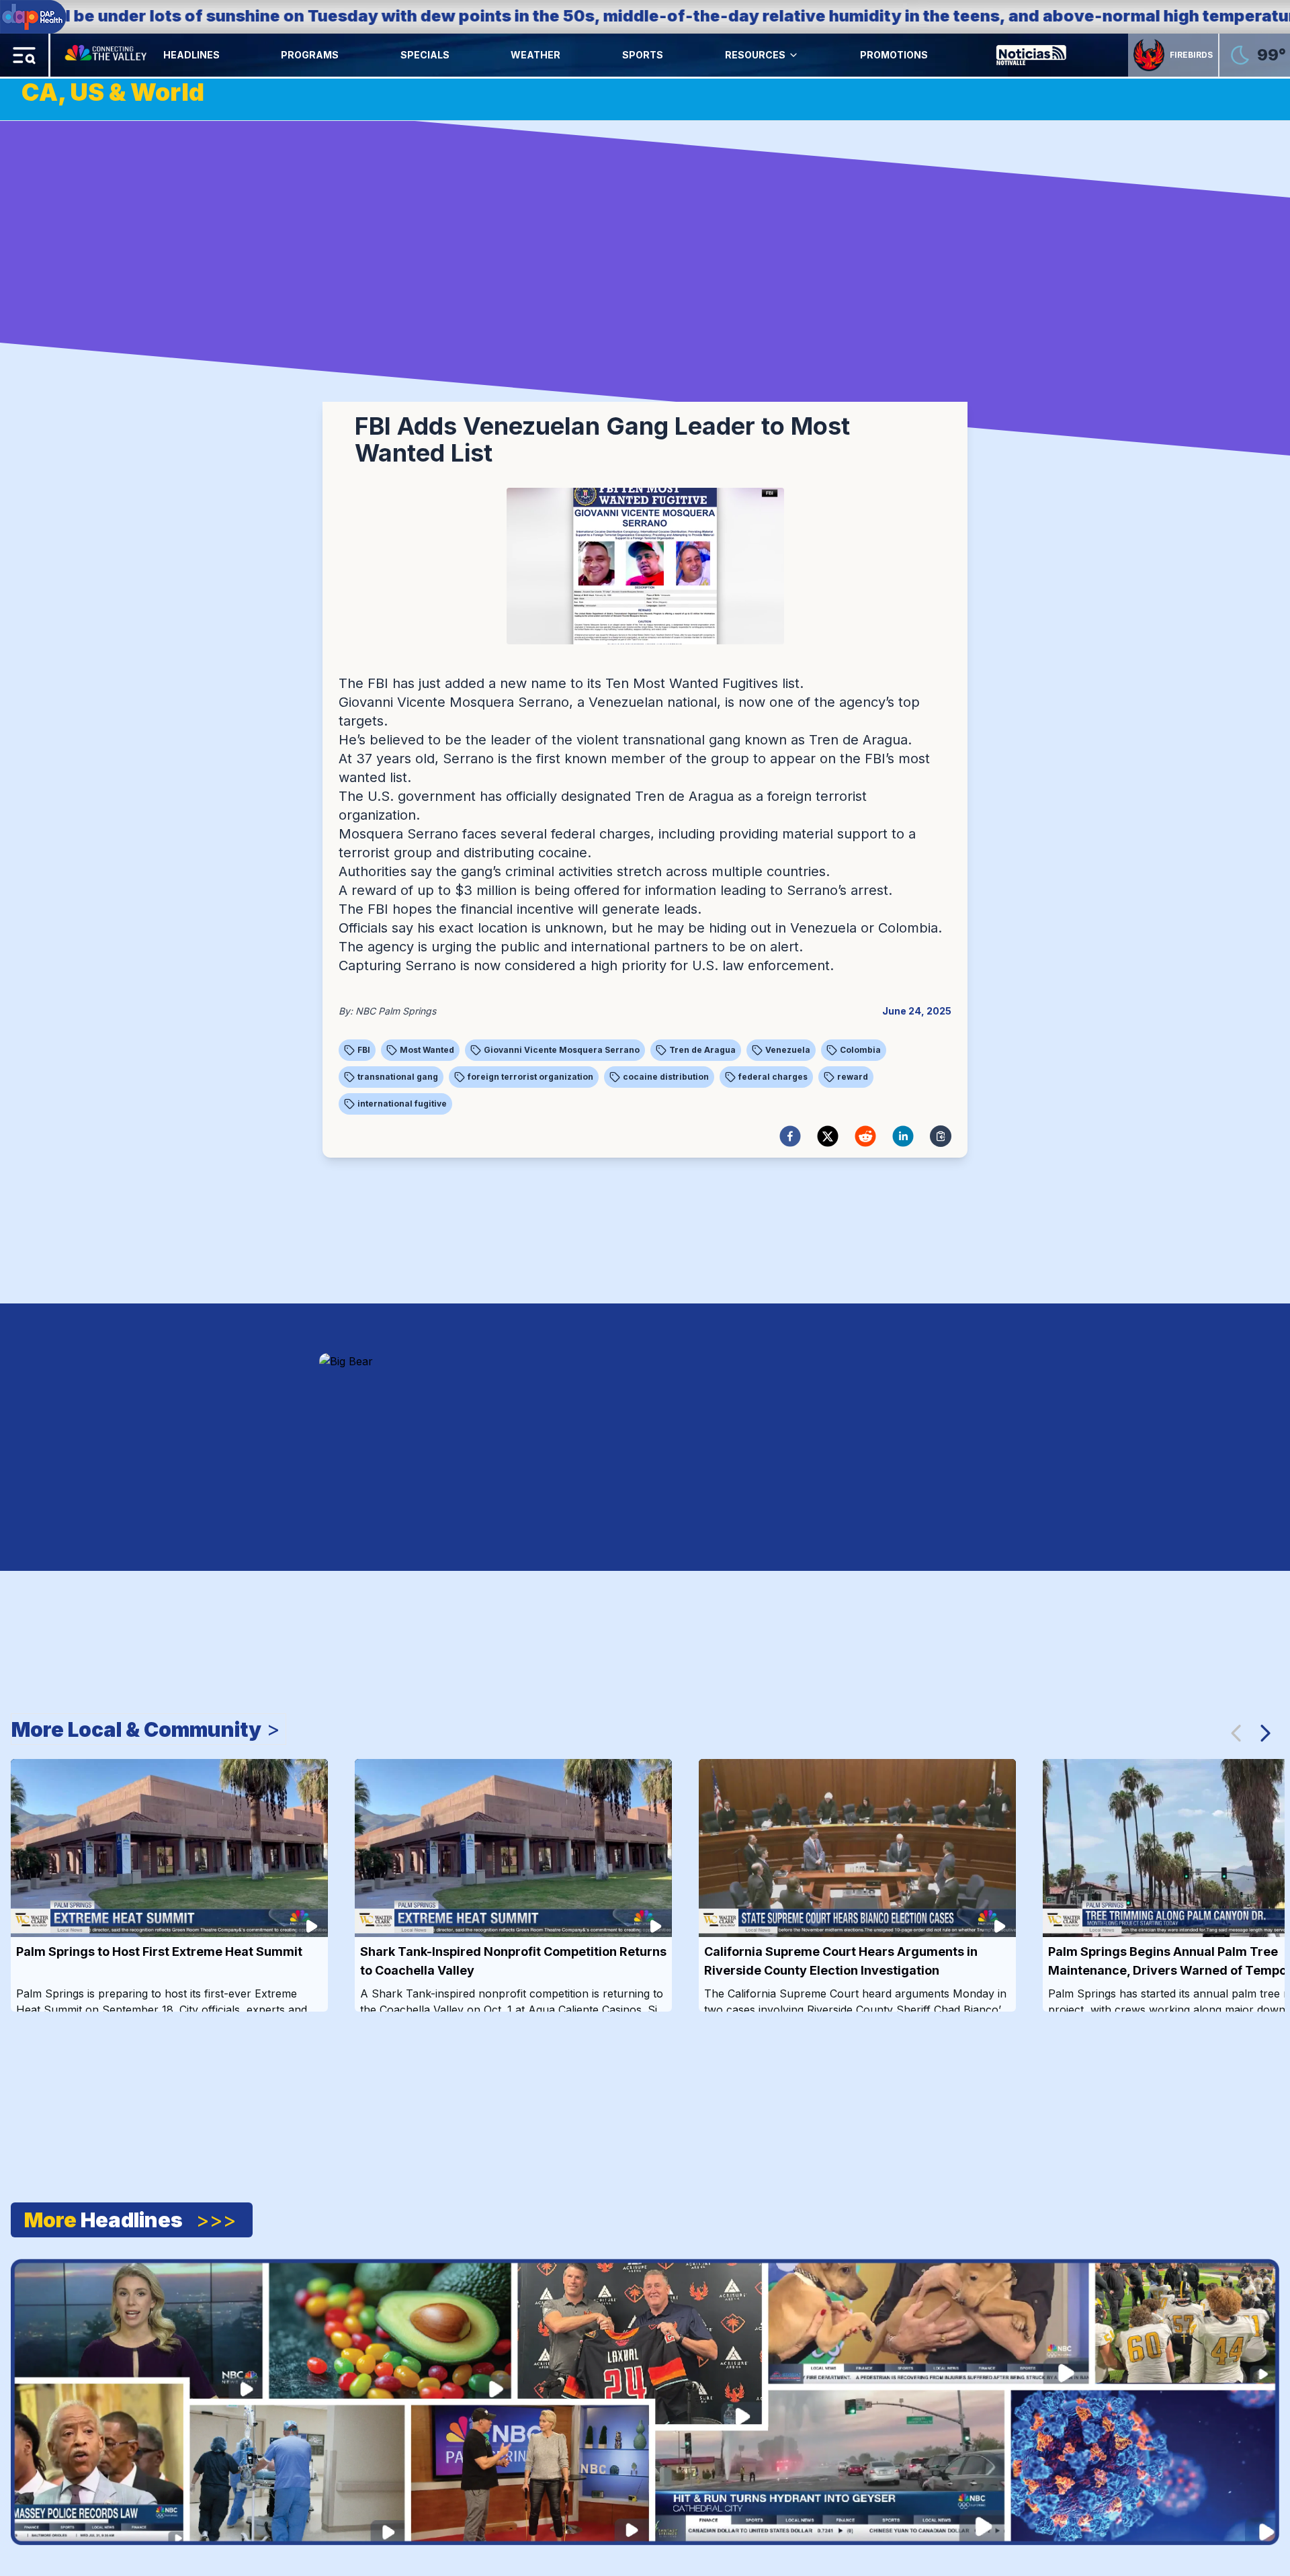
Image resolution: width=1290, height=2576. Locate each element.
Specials (425, 55)
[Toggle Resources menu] (793, 55)
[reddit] (865, 1136)
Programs (310, 55)
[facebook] (790, 1136)
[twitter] (828, 1136)
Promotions (894, 55)
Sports (643, 55)
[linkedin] (903, 1136)
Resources (755, 55)
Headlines (191, 55)
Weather (535, 55)
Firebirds (1191, 55)
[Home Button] (107, 55)
